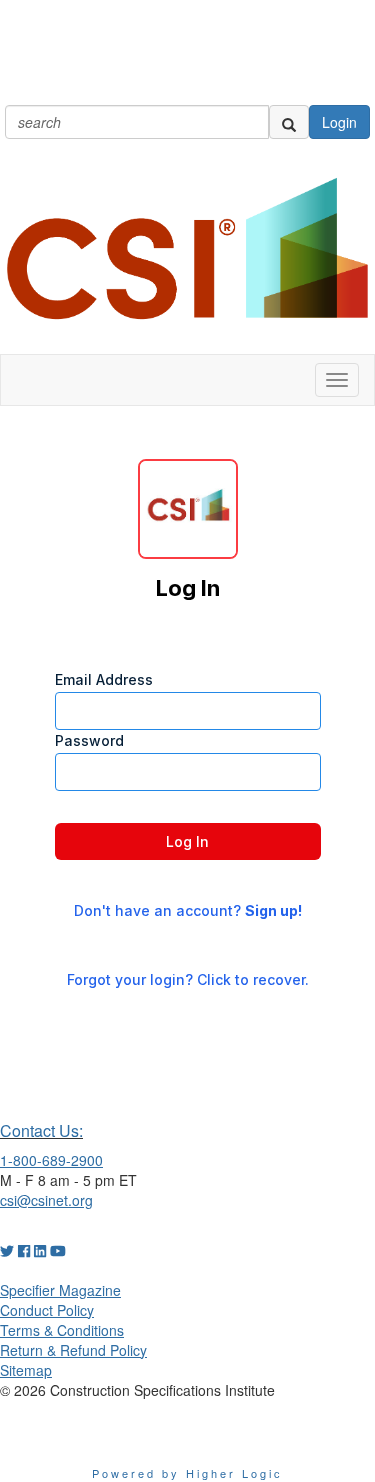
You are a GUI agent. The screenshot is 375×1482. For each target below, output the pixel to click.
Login (339, 122)
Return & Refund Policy (73, 1350)
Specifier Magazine (60, 1290)
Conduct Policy (47, 1310)
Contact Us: (41, 1130)
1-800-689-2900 (51, 1160)
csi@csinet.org (46, 1200)
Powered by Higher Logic (187, 1473)
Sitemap (26, 1370)
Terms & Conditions (62, 1330)
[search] (289, 122)
